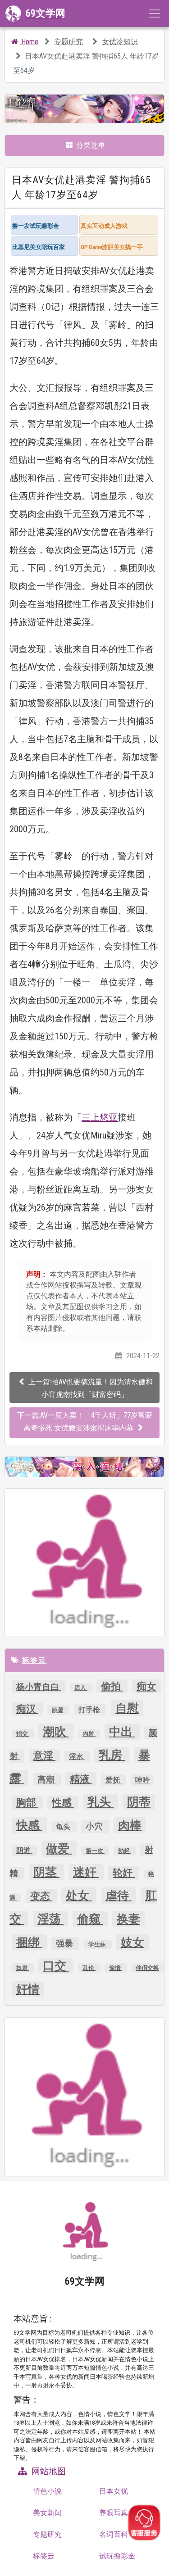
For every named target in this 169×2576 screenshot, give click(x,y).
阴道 (24, 1850)
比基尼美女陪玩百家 (39, 247)
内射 (89, 1734)
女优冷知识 (120, 42)
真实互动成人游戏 (104, 226)
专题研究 (69, 42)
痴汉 (27, 1709)
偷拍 (112, 1686)
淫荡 (50, 1919)
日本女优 (114, 2491)
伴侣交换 (147, 1968)
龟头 (64, 1827)
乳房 (112, 1755)
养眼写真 (114, 2513)
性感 (63, 1803)
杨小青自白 (39, 1687)
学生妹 (98, 1944)
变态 (41, 1896)
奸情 (28, 1989)
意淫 (44, 1756)
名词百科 (114, 2534)
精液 (81, 1779)
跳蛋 (58, 1710)
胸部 (27, 1803)
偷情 (116, 1968)
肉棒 (130, 1825)
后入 (81, 1688)
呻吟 (142, 1780)
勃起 (125, 1851)
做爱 (59, 1849)
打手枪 (90, 1710)
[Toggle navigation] (155, 14)
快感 (29, 1825)
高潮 (47, 1780)
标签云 (34, 1660)
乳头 (100, 1802)
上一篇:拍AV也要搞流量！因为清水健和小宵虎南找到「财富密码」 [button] (91, 1388)
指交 (23, 1734)
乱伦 (89, 1968)
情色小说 (47, 2491)
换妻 (128, 1919)
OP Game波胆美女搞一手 (112, 247)
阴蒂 (139, 1802)
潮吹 (56, 1732)
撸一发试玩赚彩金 (36, 226)
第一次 (95, 1851)
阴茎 (46, 1872)
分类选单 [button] (90, 145)
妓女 (132, 1942)
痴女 (146, 1686)
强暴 (65, 1943)
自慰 (127, 1708)
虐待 (119, 1896)
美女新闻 (47, 2513)
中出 (122, 1732)
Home (29, 42)
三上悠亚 (100, 1117)
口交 (56, 1966)
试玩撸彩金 (117, 2556)
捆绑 (29, 1942)
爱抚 (114, 1780)
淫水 (77, 1757)
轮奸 (124, 1873)
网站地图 (49, 2471)
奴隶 (23, 1968)
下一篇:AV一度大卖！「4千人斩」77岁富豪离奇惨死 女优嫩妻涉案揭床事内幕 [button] (85, 1422)
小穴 (95, 1826)
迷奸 (86, 1872)
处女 (79, 1896)
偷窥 (90, 1919)
